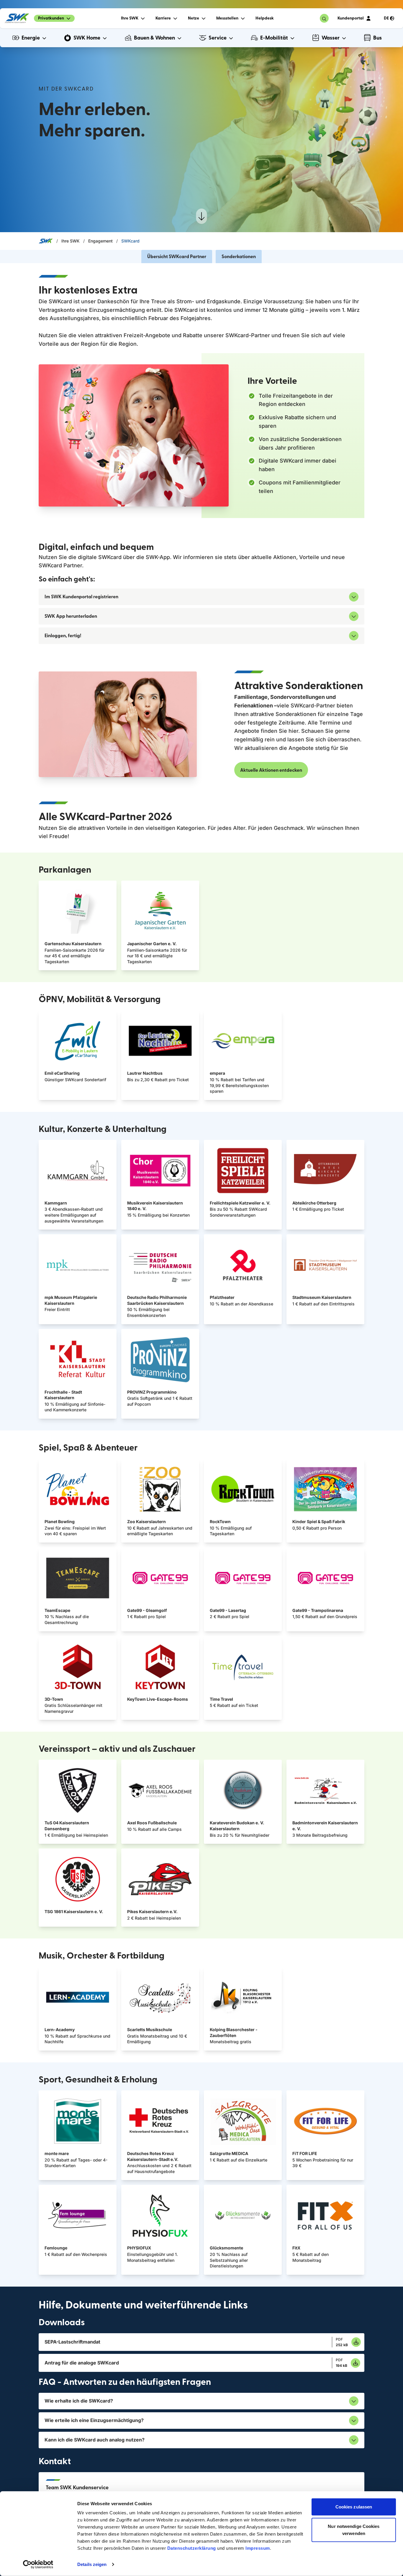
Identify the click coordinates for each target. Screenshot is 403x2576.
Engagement (100, 241)
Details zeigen (92, 2564)
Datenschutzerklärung (192, 2548)
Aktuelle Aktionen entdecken (271, 770)
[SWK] (17, 18)
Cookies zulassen (354, 2507)
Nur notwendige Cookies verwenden (354, 2530)
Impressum (258, 2548)
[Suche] (324, 18)
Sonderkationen (239, 257)
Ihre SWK (71, 241)
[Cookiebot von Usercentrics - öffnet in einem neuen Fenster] (38, 2564)
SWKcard (130, 241)
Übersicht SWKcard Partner (177, 257)
